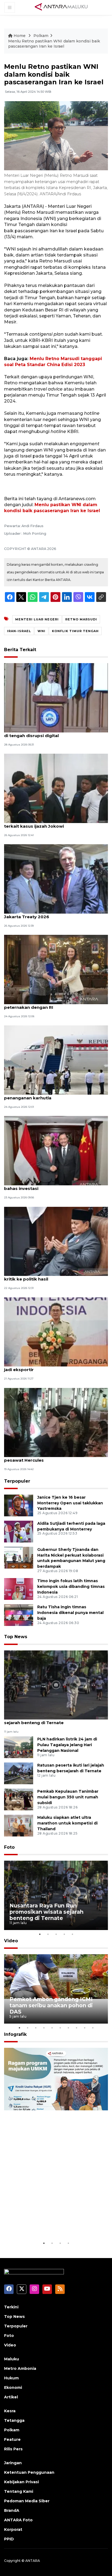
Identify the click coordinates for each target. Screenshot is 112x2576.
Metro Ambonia (20, 2368)
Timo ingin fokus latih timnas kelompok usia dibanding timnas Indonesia (71, 1587)
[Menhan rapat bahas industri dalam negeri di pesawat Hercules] (56, 1422)
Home (20, 36)
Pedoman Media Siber (27, 2501)
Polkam (41, 36)
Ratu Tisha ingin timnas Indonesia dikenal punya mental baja (70, 1613)
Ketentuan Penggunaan (29, 2472)
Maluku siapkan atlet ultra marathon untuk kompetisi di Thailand (67, 1823)
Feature (12, 2439)
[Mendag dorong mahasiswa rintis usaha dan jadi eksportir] (56, 1332)
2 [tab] (48, 1934)
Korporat (13, 2529)
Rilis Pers (13, 2449)
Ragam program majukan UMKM (54, 2226)
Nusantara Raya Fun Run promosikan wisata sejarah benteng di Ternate (53, 1720)
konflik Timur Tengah (75, 631)
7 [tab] (68, 2028)
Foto (9, 1847)
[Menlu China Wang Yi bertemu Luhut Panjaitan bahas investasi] (56, 1150)
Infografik (15, 2034)
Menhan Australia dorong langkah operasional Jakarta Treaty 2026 (55, 914)
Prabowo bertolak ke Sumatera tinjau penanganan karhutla (45, 1095)
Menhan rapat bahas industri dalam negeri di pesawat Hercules (53, 1457)
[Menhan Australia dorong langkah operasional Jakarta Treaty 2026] (56, 879)
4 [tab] (64, 1934)
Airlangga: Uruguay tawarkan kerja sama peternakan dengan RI (49, 1004)
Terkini (11, 2307)
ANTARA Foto (18, 2520)
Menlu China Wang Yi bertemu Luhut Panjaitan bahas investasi (55, 1186)
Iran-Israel (19, 631)
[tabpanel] (56, 1895)
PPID (9, 2539)
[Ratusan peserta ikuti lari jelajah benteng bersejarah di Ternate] (19, 1773)
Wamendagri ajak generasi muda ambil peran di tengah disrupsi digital (54, 733)
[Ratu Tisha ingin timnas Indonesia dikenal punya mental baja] (19, 1615)
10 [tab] (93, 2028)
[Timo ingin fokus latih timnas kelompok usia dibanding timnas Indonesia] (19, 1589)
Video (11, 1941)
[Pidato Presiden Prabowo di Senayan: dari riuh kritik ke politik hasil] (56, 1241)
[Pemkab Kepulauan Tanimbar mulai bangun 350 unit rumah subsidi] (19, 1799)
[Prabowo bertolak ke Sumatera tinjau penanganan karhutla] (56, 1060)
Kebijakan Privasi (21, 2482)
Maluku (12, 2359)
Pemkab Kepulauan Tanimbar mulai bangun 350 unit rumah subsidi (68, 1797)
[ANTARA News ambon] (61, 7)
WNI (41, 631)
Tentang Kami (19, 2491)
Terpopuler (17, 1481)
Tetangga (14, 2420)
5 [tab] (72, 1934)
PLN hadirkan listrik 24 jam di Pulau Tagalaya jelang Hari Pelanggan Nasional (67, 1745)
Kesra (10, 2411)
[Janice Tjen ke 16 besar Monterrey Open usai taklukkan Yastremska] (19, 1505)
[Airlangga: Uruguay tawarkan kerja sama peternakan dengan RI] (56, 969)
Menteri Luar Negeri (37, 619)
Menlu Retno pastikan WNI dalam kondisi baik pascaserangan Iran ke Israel (54, 44)
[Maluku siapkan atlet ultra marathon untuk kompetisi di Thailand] (19, 1825)
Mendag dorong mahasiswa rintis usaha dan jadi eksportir (53, 1367)
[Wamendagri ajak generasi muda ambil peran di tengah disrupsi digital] (56, 698)
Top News (16, 1637)
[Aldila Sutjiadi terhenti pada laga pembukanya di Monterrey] (19, 1531)
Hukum (11, 2378)
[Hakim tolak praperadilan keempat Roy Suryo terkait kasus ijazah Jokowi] (56, 788)
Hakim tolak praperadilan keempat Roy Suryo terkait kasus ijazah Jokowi (54, 823)
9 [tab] (85, 2028)
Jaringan (13, 2463)
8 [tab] (76, 2028)
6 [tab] (60, 2028)
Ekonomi (13, 2388)
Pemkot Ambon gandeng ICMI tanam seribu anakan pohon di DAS (51, 2005)
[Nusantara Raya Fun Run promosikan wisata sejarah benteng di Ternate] (56, 1685)
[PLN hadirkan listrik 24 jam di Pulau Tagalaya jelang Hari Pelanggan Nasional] (19, 1747)
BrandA (12, 2510)
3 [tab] (56, 1934)
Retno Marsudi (81, 619)
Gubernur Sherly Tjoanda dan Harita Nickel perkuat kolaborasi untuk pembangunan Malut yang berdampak (71, 1558)
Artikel (11, 2397)
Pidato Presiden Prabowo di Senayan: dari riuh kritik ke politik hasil (55, 1276)
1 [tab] (40, 1934)
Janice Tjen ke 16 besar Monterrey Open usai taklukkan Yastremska (70, 1503)
